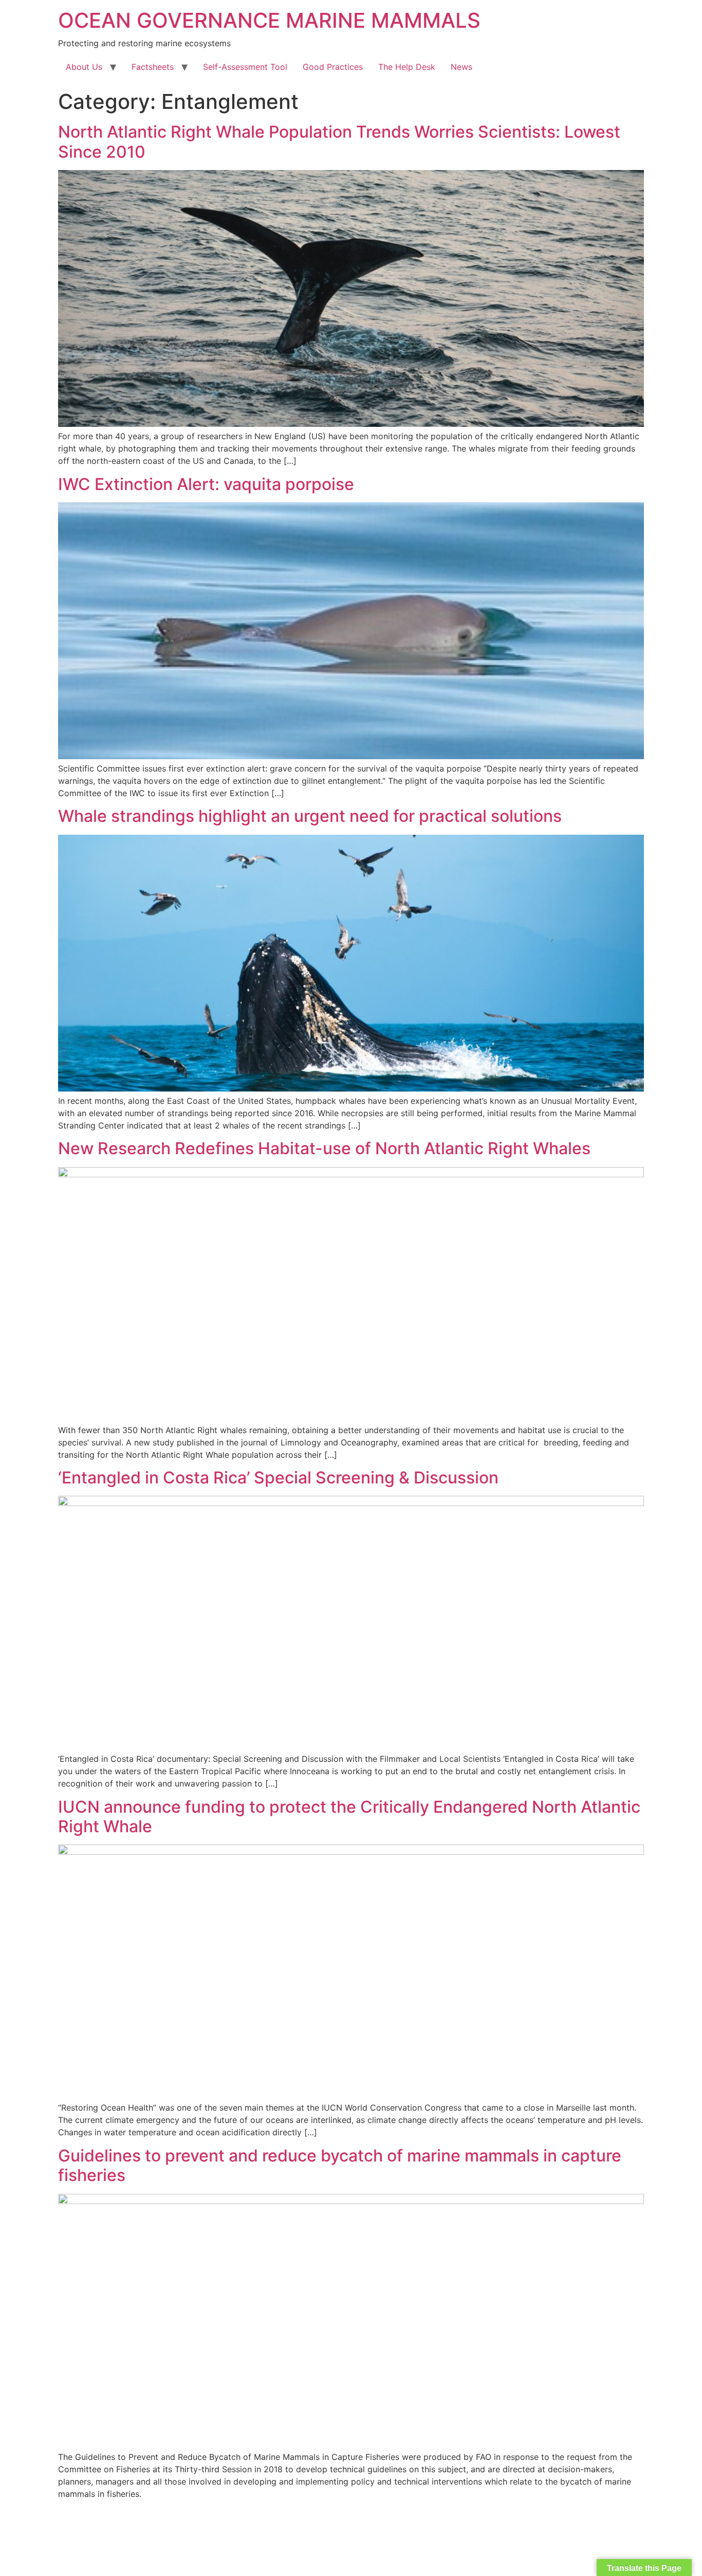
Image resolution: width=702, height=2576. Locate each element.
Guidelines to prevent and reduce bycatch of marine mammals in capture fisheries (340, 2165)
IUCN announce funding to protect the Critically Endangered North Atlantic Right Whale (349, 1817)
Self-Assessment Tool (245, 67)
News (461, 67)
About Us (84, 67)
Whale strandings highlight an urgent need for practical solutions (312, 816)
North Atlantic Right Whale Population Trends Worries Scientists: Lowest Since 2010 (339, 142)
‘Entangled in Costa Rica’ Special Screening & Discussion (278, 1478)
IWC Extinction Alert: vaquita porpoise (206, 484)
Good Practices (333, 67)
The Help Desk (407, 67)
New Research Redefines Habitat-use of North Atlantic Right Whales (324, 1148)
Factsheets (153, 67)
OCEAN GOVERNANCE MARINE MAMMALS (269, 20)
